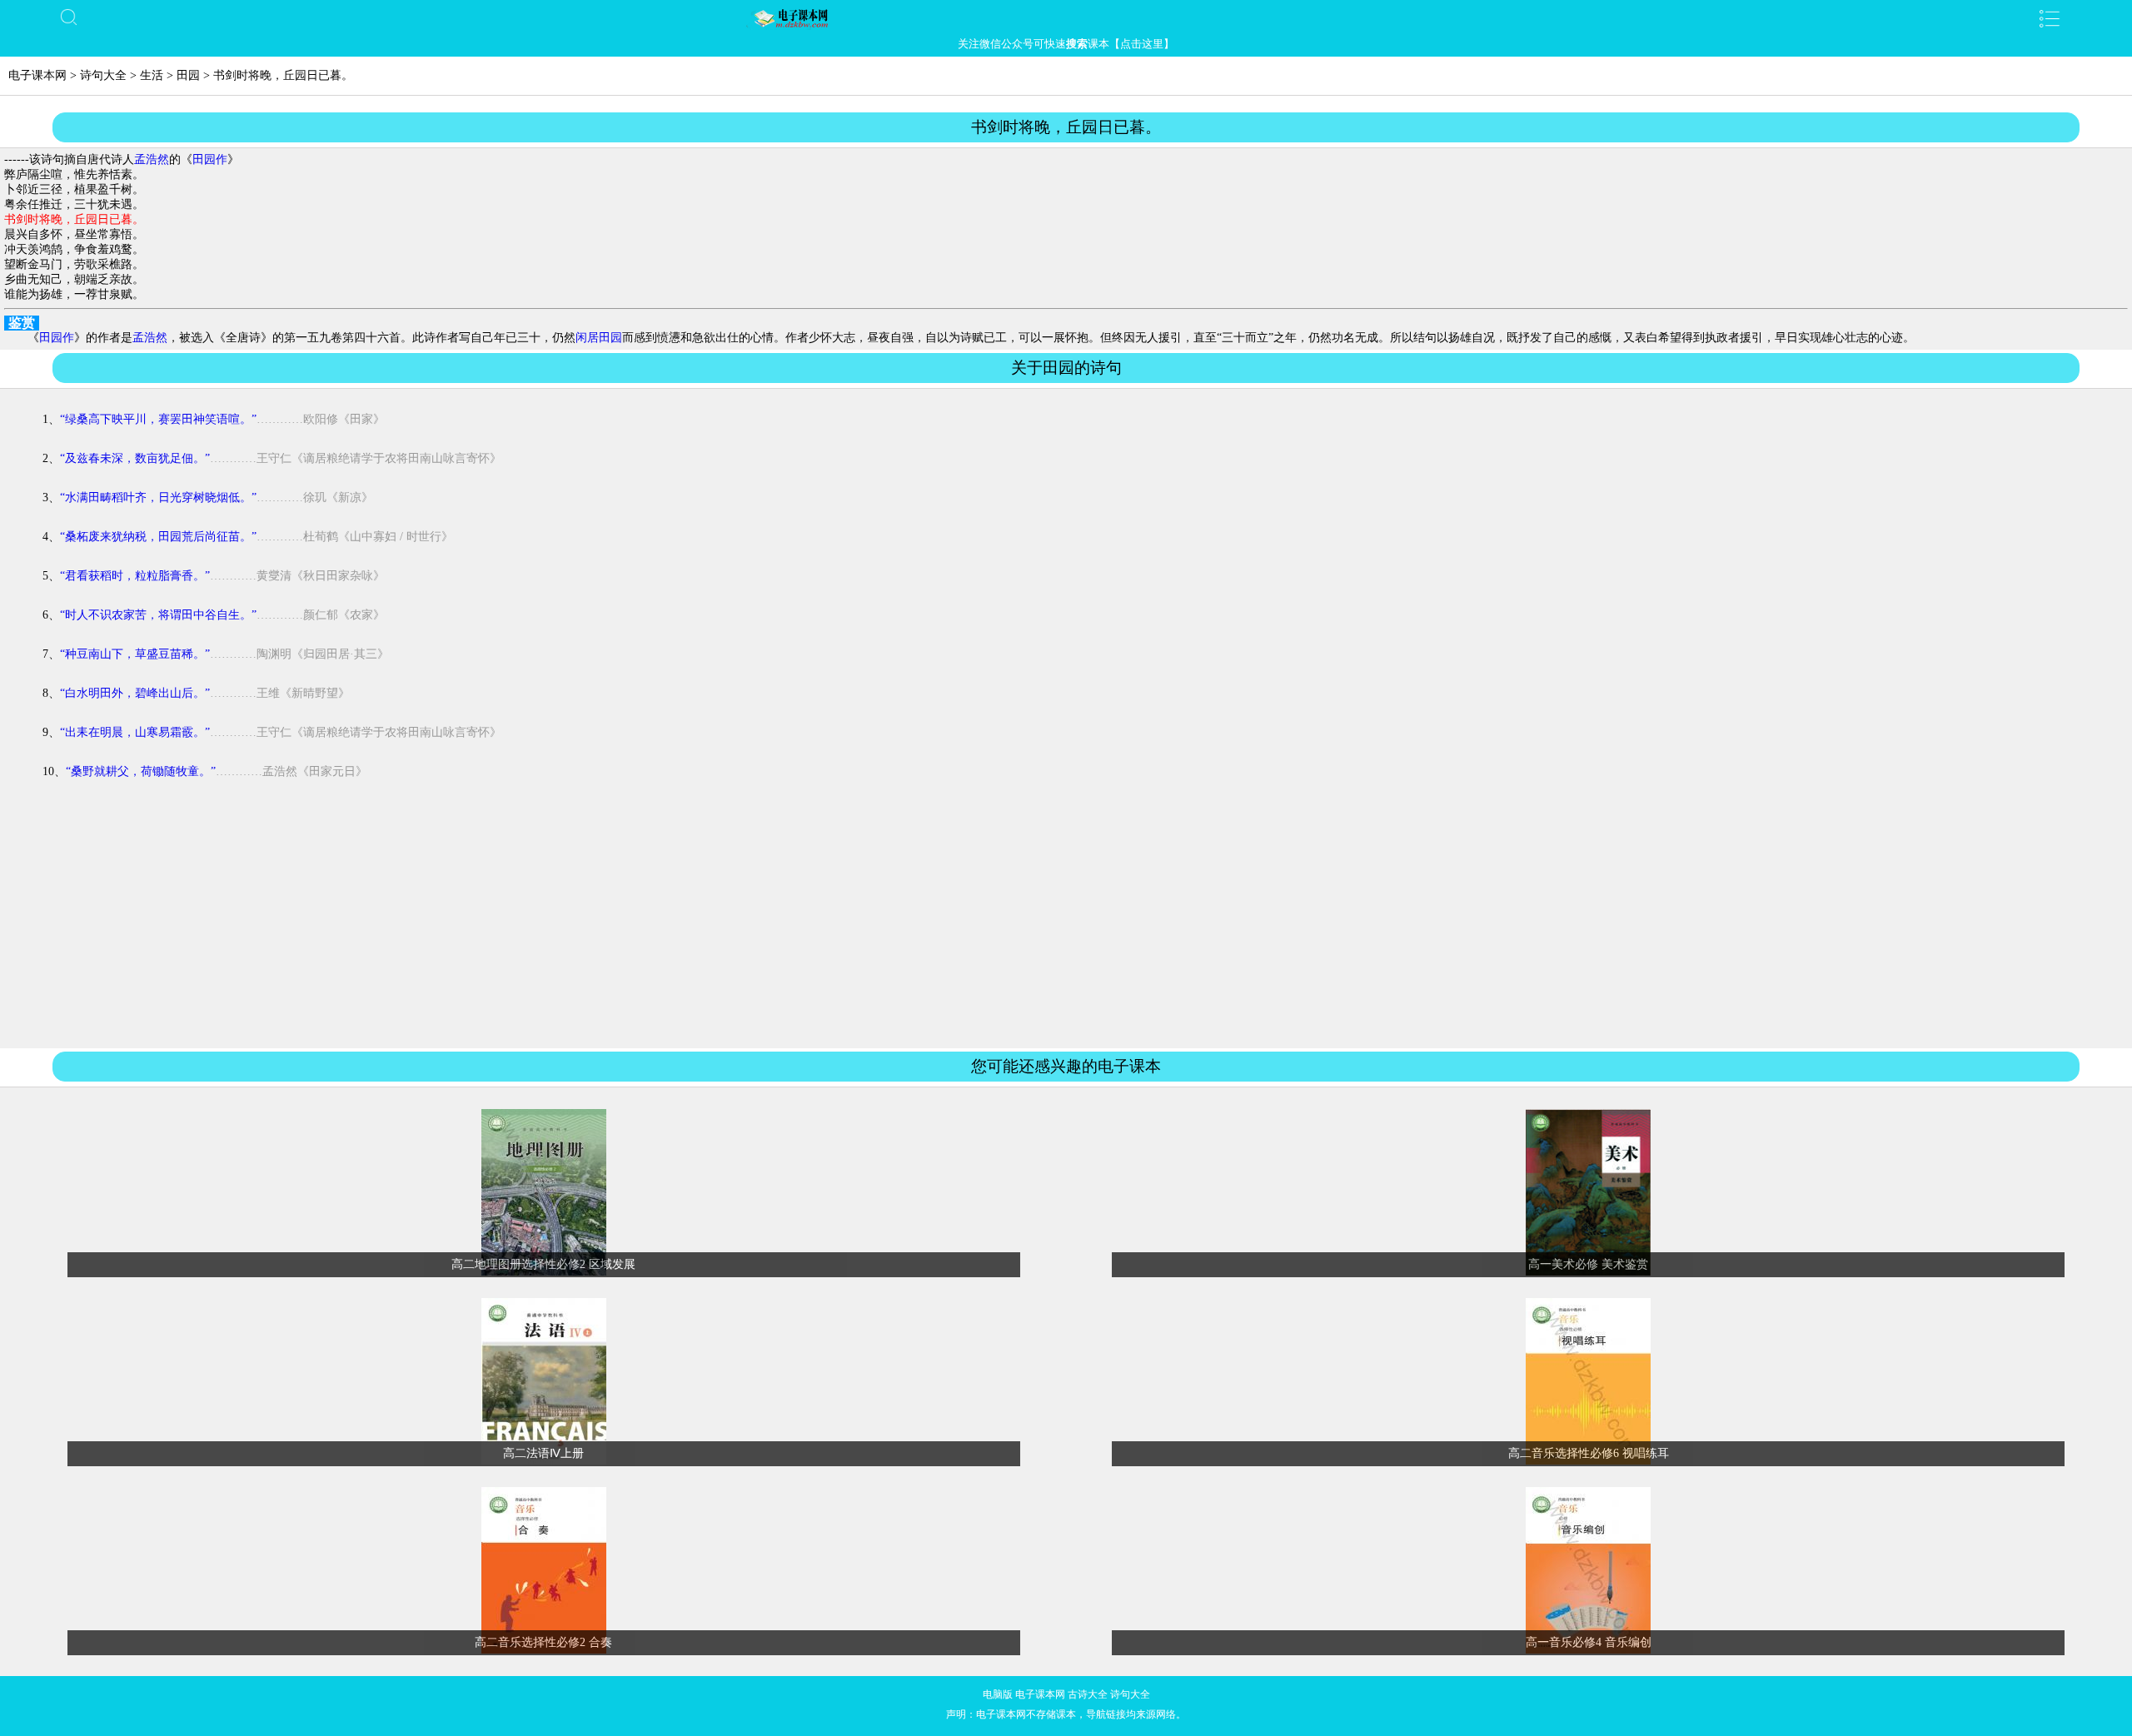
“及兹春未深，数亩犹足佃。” (135, 458)
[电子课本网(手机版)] (1066, 18)
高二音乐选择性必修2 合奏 (543, 1642)
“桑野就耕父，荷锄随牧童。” (141, 771)
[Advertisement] (1066, 925)
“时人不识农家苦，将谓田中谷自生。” (158, 615)
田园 (188, 75)
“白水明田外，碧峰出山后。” (135, 693)
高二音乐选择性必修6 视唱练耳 (1589, 1453)
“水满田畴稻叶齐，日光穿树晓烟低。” (158, 497)
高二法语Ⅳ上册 (543, 1453)
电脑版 (998, 1694)
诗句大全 (103, 75)
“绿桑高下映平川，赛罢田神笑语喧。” (158, 419)
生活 (152, 75)
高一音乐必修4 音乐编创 (1589, 1642)
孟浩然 (152, 159)
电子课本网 (37, 75)
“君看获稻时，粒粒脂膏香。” (135, 576)
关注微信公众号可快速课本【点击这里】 (1066, 44)
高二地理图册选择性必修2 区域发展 (543, 1264)
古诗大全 (1088, 1694)
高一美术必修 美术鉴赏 (1588, 1264)
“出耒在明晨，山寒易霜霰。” (135, 732)
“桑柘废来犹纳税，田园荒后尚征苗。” (158, 537)
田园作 (210, 159)
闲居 (587, 338)
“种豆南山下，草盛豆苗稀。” (135, 654)
